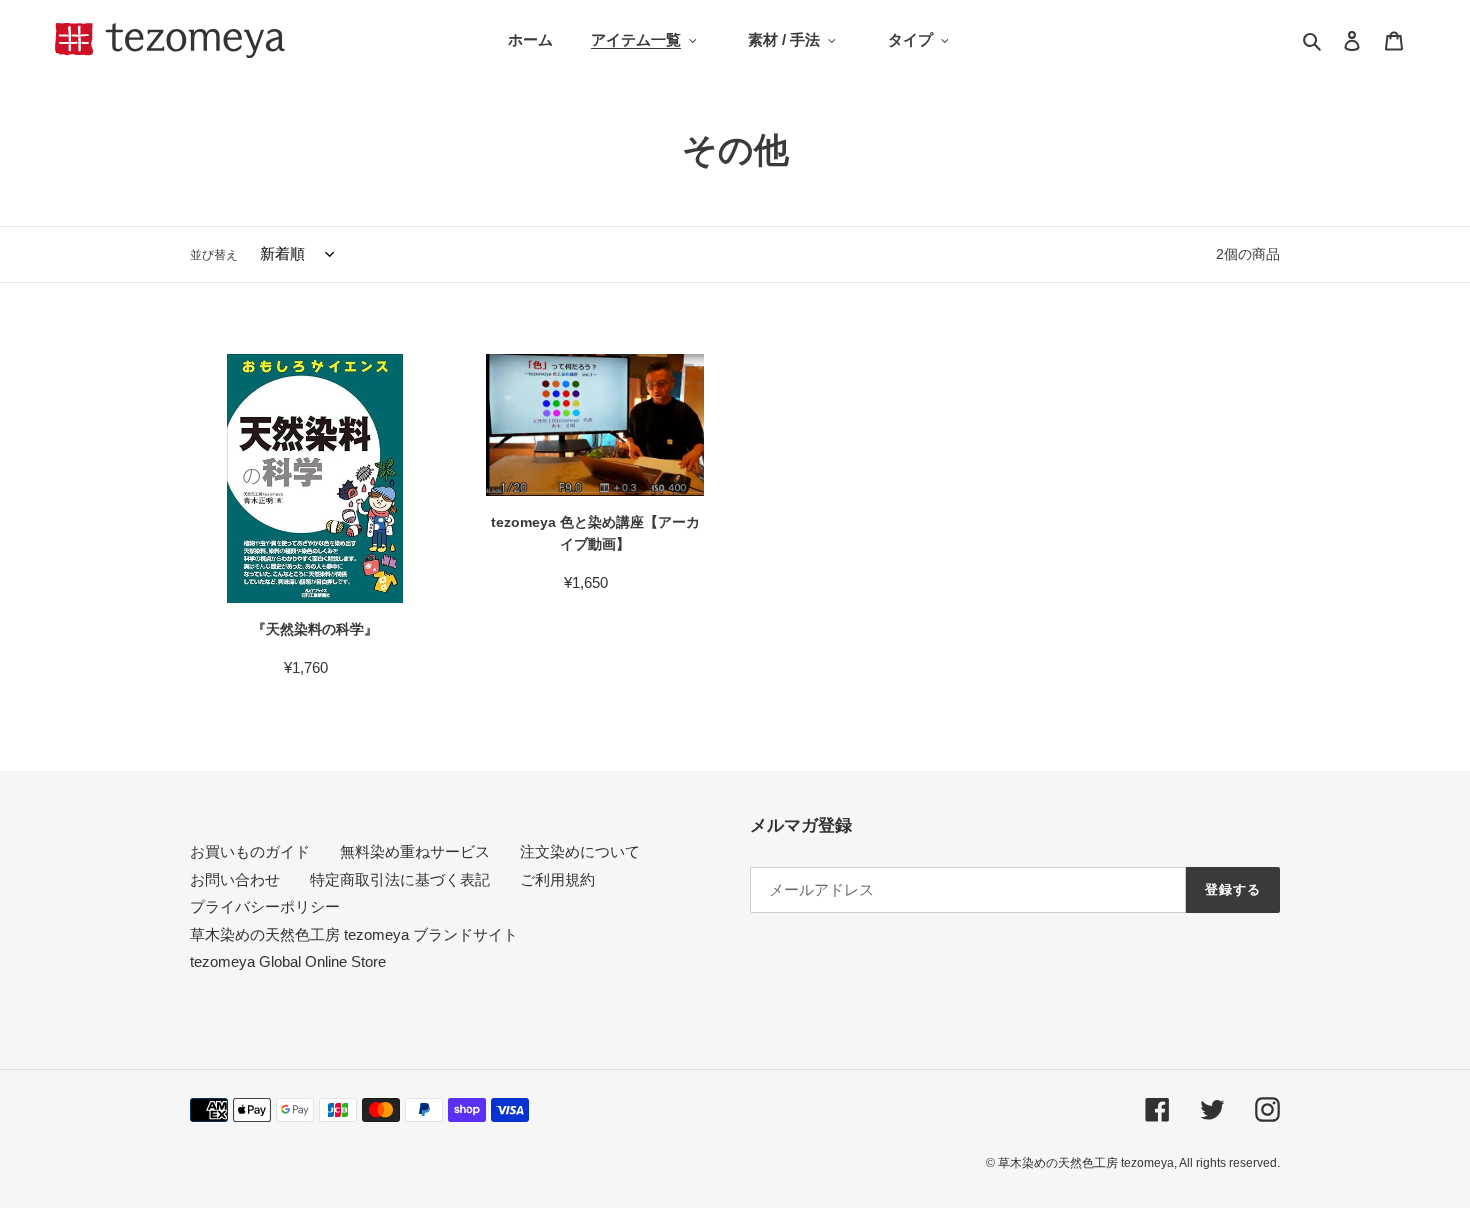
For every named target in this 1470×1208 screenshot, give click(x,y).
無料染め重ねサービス (415, 851)
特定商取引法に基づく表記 (400, 879)
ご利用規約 (557, 879)
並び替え (214, 255)
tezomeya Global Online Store (288, 961)
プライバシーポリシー (265, 906)
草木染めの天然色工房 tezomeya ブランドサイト (354, 934)
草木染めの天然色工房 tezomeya (170, 40)
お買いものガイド (250, 851)
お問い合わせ (235, 879)
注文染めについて (580, 851)
